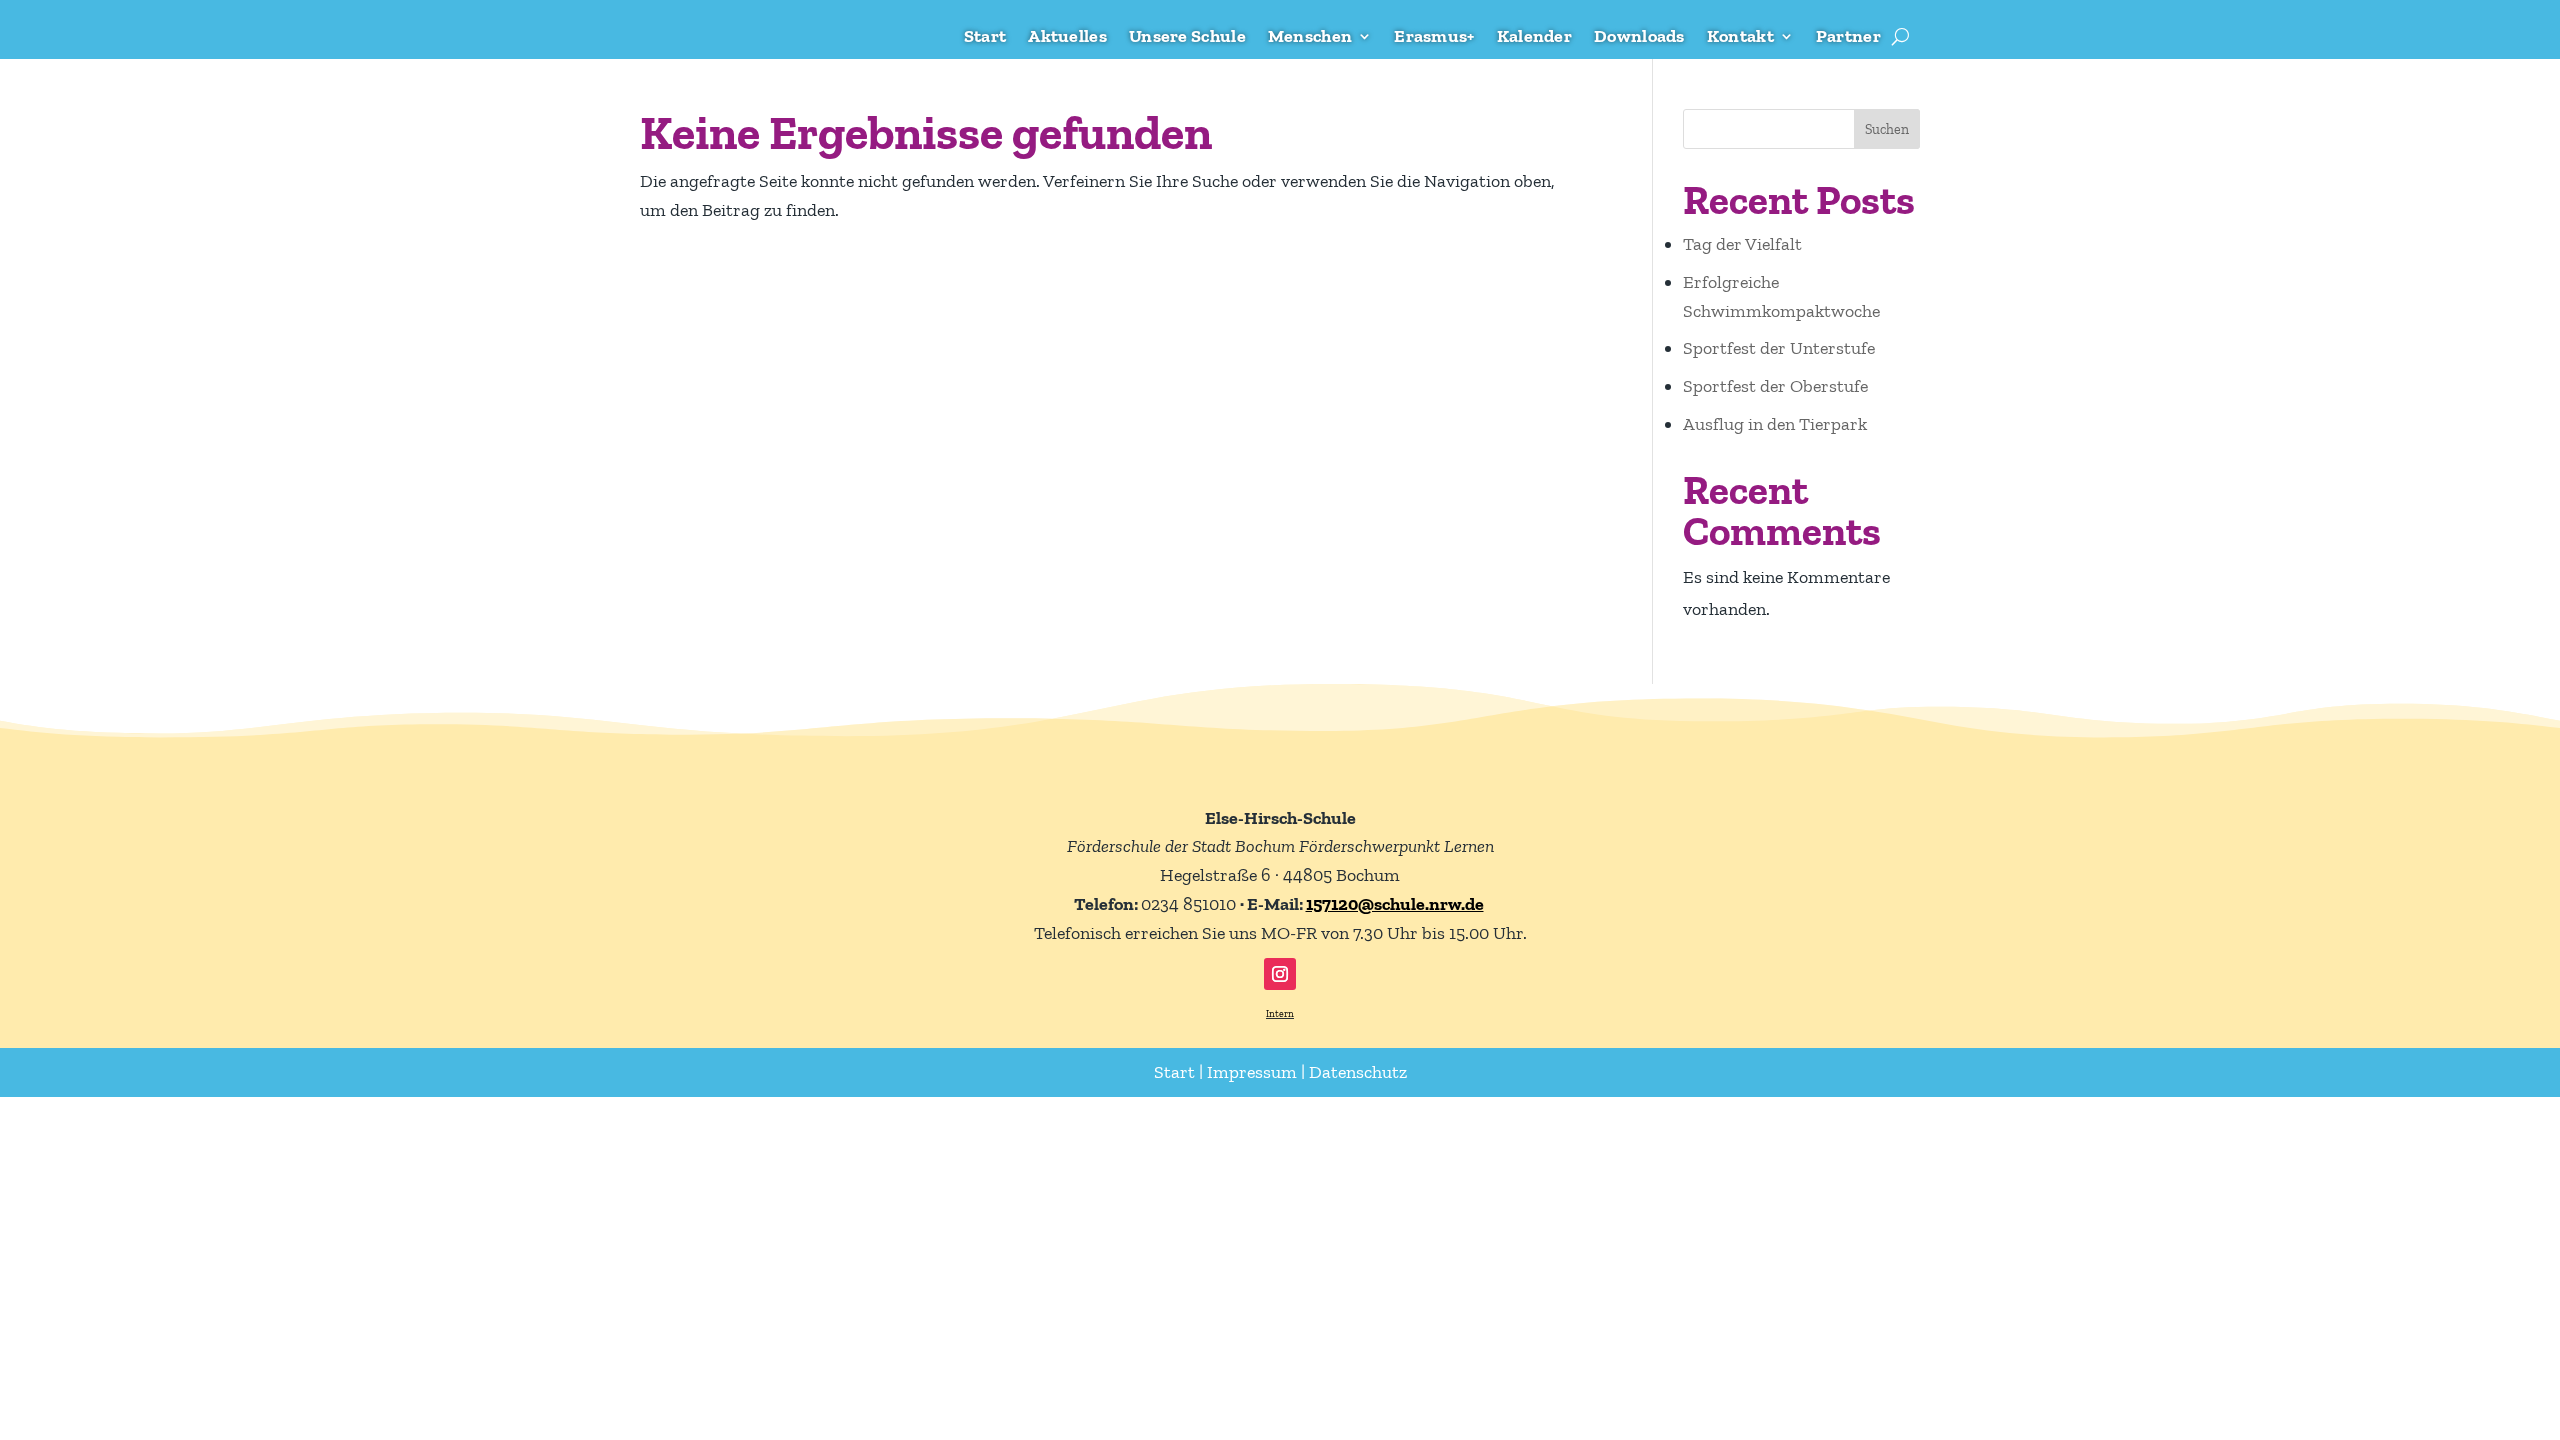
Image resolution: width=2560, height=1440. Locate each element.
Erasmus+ (1434, 38)
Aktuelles (1067, 38)
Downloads (1639, 38)
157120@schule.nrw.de (1395, 904)
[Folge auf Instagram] (1280, 974)
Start (985, 38)
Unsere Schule (1187, 38)
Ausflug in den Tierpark (1775, 424)
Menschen (1310, 38)
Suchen (1887, 129)
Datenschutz (1358, 1072)
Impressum (1252, 1072)
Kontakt (1740, 38)
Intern (1280, 1014)
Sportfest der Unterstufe (1779, 348)
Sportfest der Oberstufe (1775, 386)
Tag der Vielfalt (1742, 244)
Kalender (1534, 38)
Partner (1848, 38)
